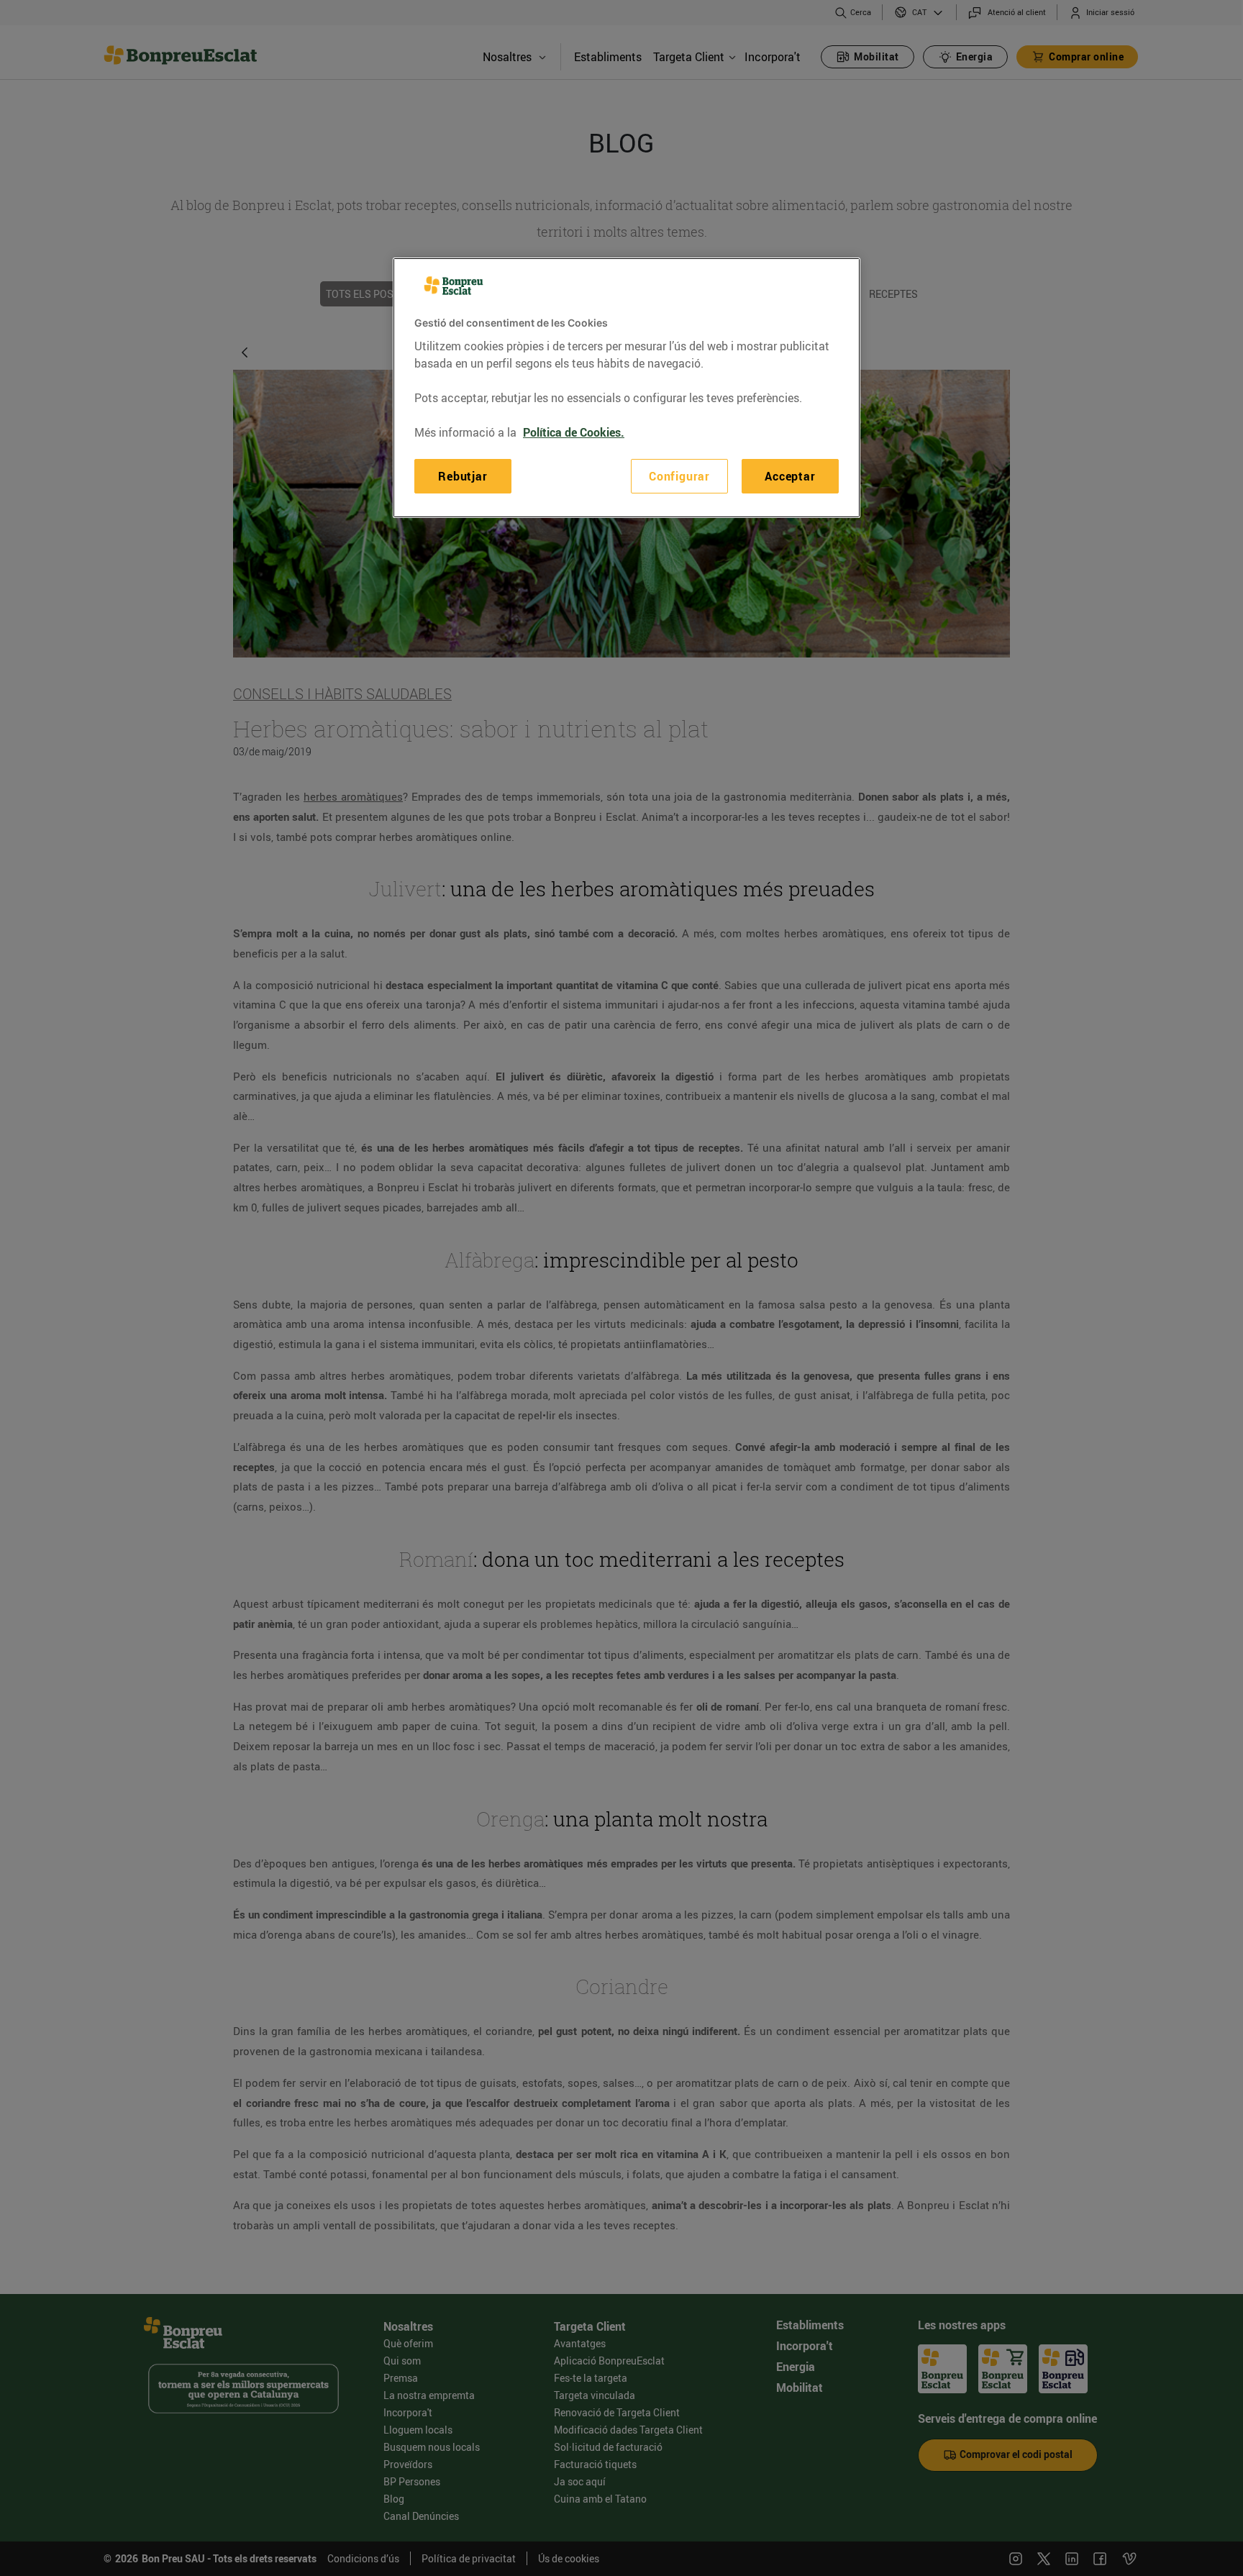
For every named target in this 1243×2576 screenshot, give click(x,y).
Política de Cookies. (574, 432)
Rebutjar (463, 476)
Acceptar (790, 476)
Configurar (679, 476)
